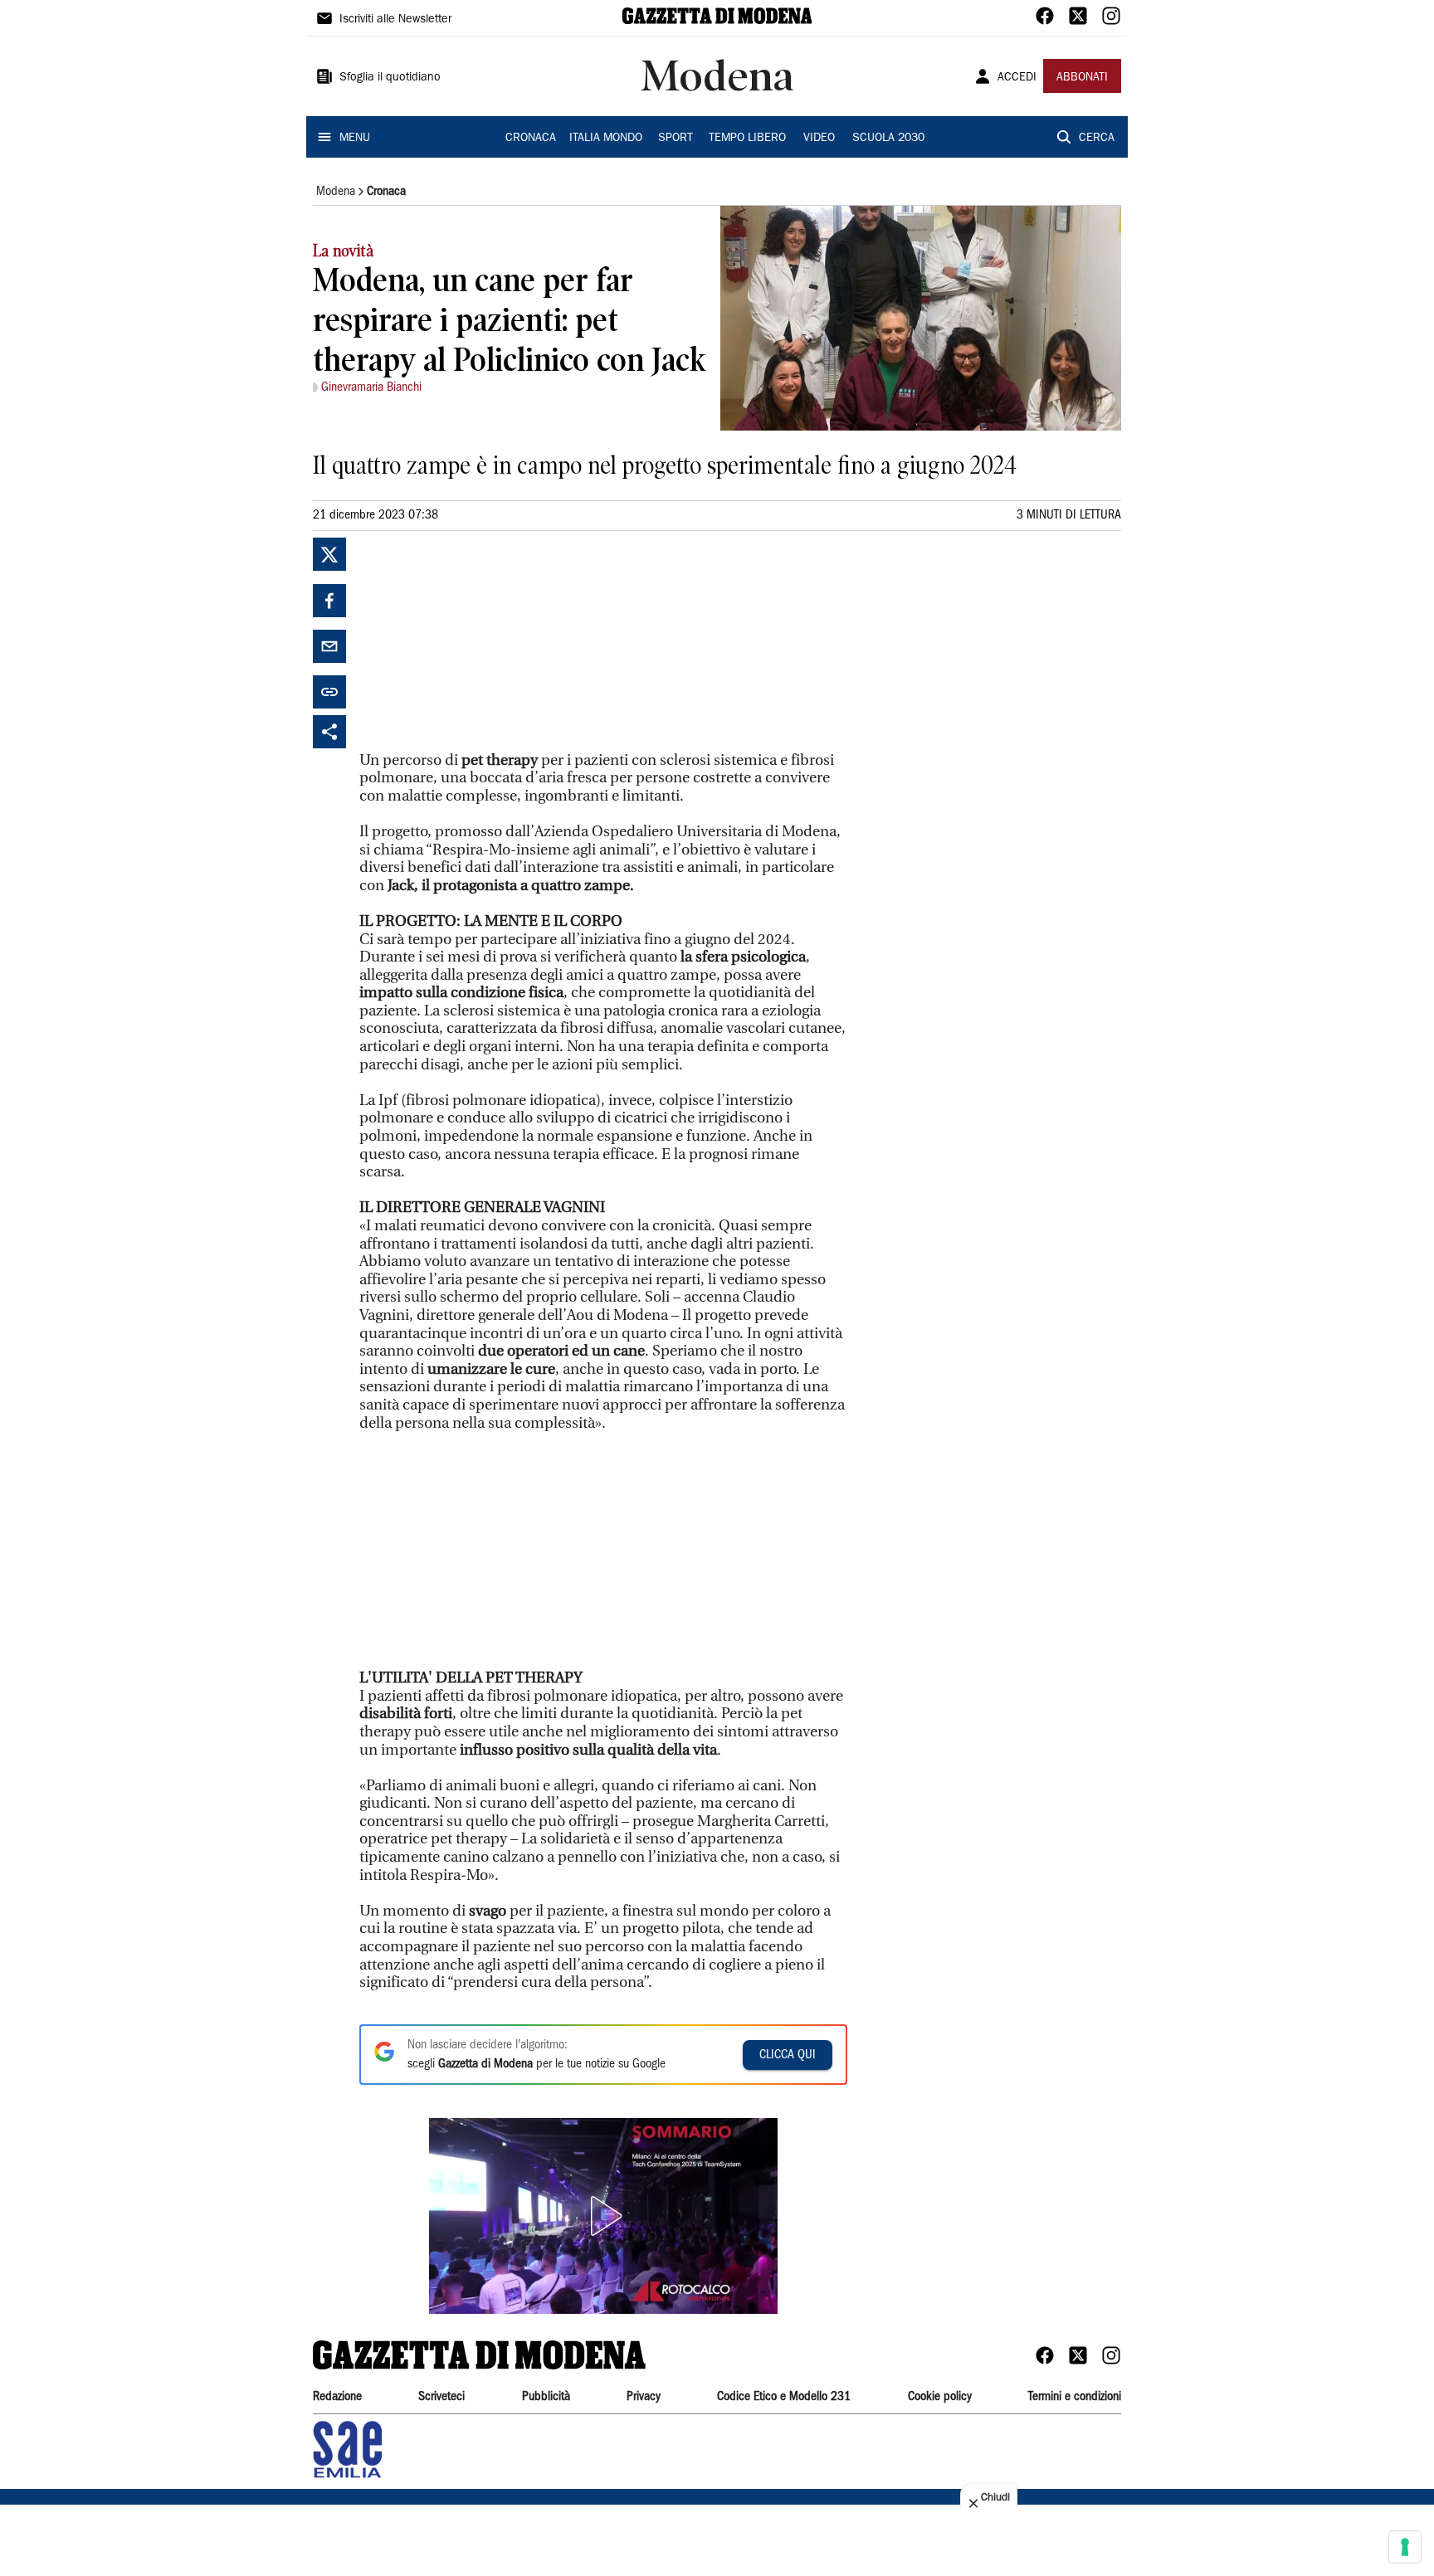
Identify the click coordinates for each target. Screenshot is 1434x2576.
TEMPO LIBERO (747, 139)
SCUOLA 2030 (888, 139)
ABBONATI (1082, 78)
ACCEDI (1017, 78)
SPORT (676, 139)
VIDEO (819, 139)
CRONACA (531, 139)
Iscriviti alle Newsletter (395, 20)
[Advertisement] (484, 641)
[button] (603, 2216)
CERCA (1097, 139)
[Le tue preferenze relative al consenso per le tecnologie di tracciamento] (1405, 2547)
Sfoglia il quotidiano (390, 78)
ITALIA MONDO (606, 139)
